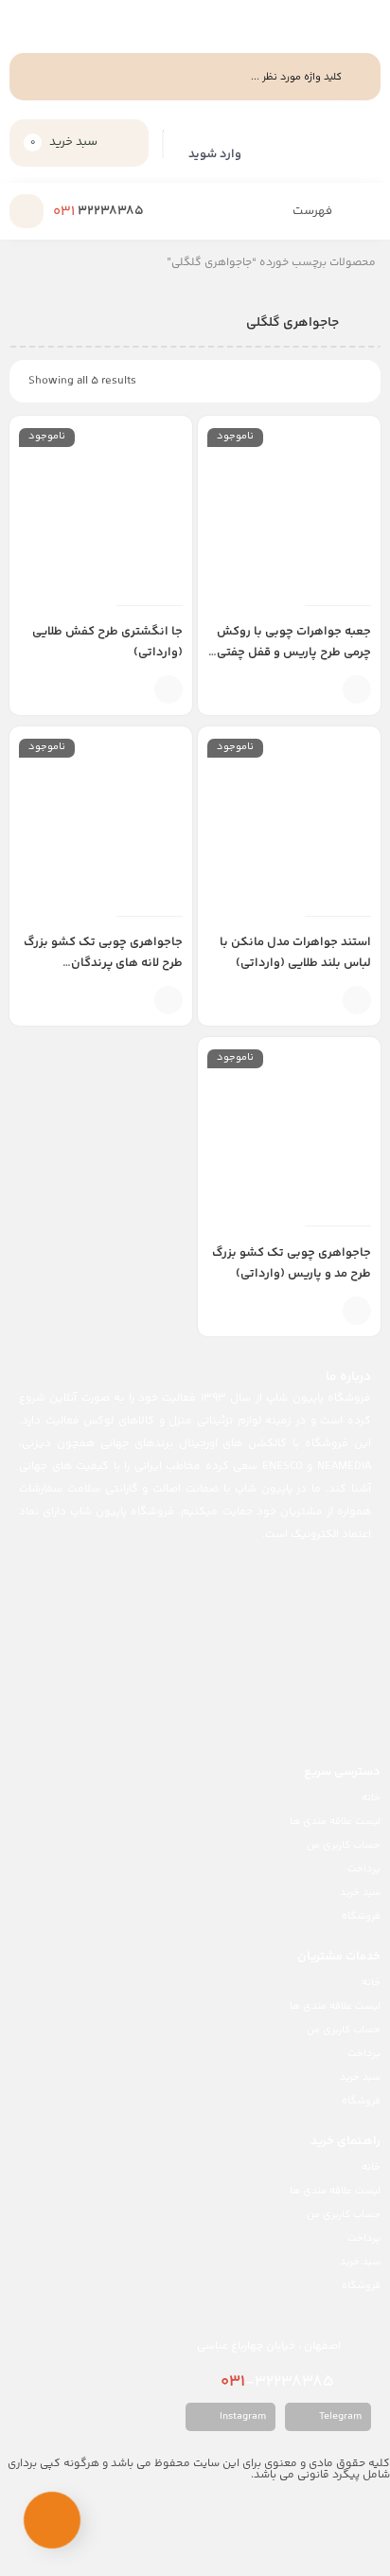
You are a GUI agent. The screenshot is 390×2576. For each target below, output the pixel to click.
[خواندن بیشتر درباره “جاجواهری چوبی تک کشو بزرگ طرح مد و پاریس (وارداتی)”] (357, 1311)
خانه (371, 1798)
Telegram (339, 2416)
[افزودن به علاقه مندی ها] (328, 689)
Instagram (241, 2416)
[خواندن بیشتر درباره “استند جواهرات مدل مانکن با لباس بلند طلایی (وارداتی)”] (357, 1000)
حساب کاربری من (344, 1845)
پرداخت (364, 1869)
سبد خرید (360, 1893)
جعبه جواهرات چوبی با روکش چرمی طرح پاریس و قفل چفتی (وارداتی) (294, 653)
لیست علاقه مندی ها (335, 1822)
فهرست (314, 211)
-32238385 (279, 2382)
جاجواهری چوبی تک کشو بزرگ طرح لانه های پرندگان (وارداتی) (103, 963)
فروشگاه (361, 1916)
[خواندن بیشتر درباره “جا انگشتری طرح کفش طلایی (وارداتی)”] (168, 689)
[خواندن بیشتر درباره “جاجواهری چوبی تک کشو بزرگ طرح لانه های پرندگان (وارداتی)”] (168, 1000)
